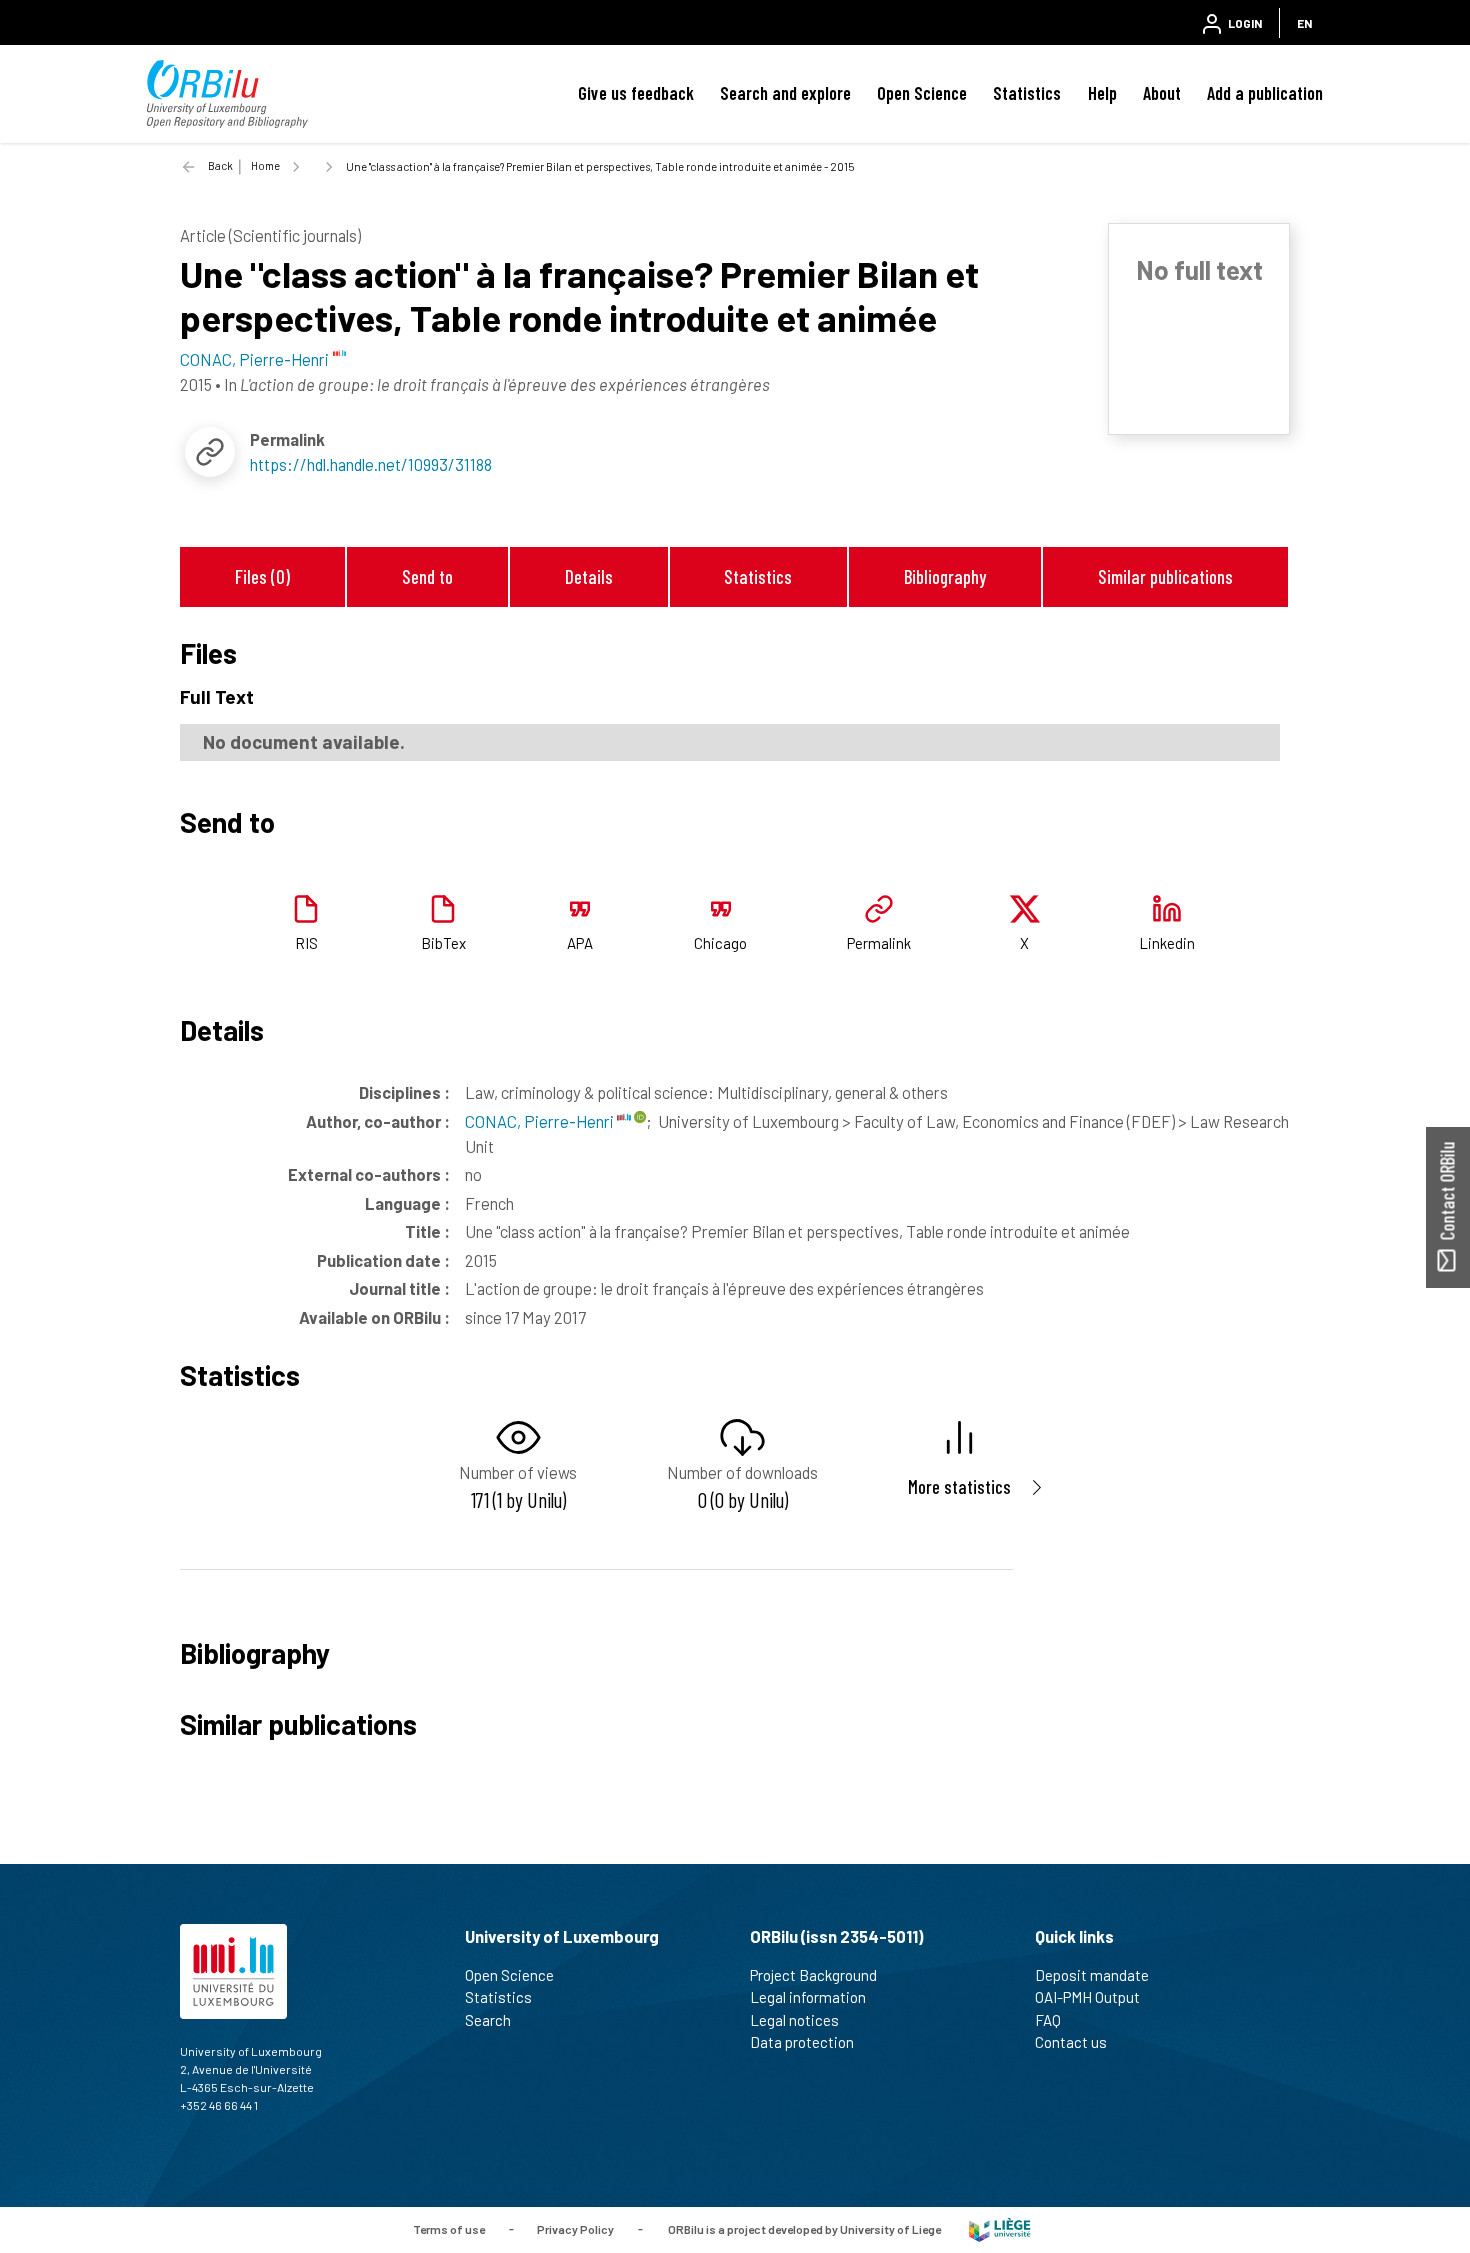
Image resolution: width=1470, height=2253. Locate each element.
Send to (427, 576)
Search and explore (785, 93)
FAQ (1048, 2020)
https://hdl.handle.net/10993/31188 (371, 464)
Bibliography (945, 576)
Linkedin (1167, 943)
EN (1304, 23)
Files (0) (262, 576)
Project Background (813, 1975)
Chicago (720, 943)
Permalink (879, 943)
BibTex (443, 943)
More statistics (959, 1486)
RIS (306, 943)
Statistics (1027, 93)
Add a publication (1265, 93)
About (1162, 93)
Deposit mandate (1092, 1975)
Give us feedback (636, 93)
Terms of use (449, 2228)
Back (220, 165)
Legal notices (794, 2020)
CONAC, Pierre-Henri (541, 1121)
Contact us (1071, 2042)
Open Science (922, 93)
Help (1102, 93)
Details (589, 576)
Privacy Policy (575, 2228)
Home (265, 165)
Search (488, 2020)
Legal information (808, 1997)
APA (580, 943)
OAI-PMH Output (1087, 1997)
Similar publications (1165, 576)
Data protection (802, 2042)
